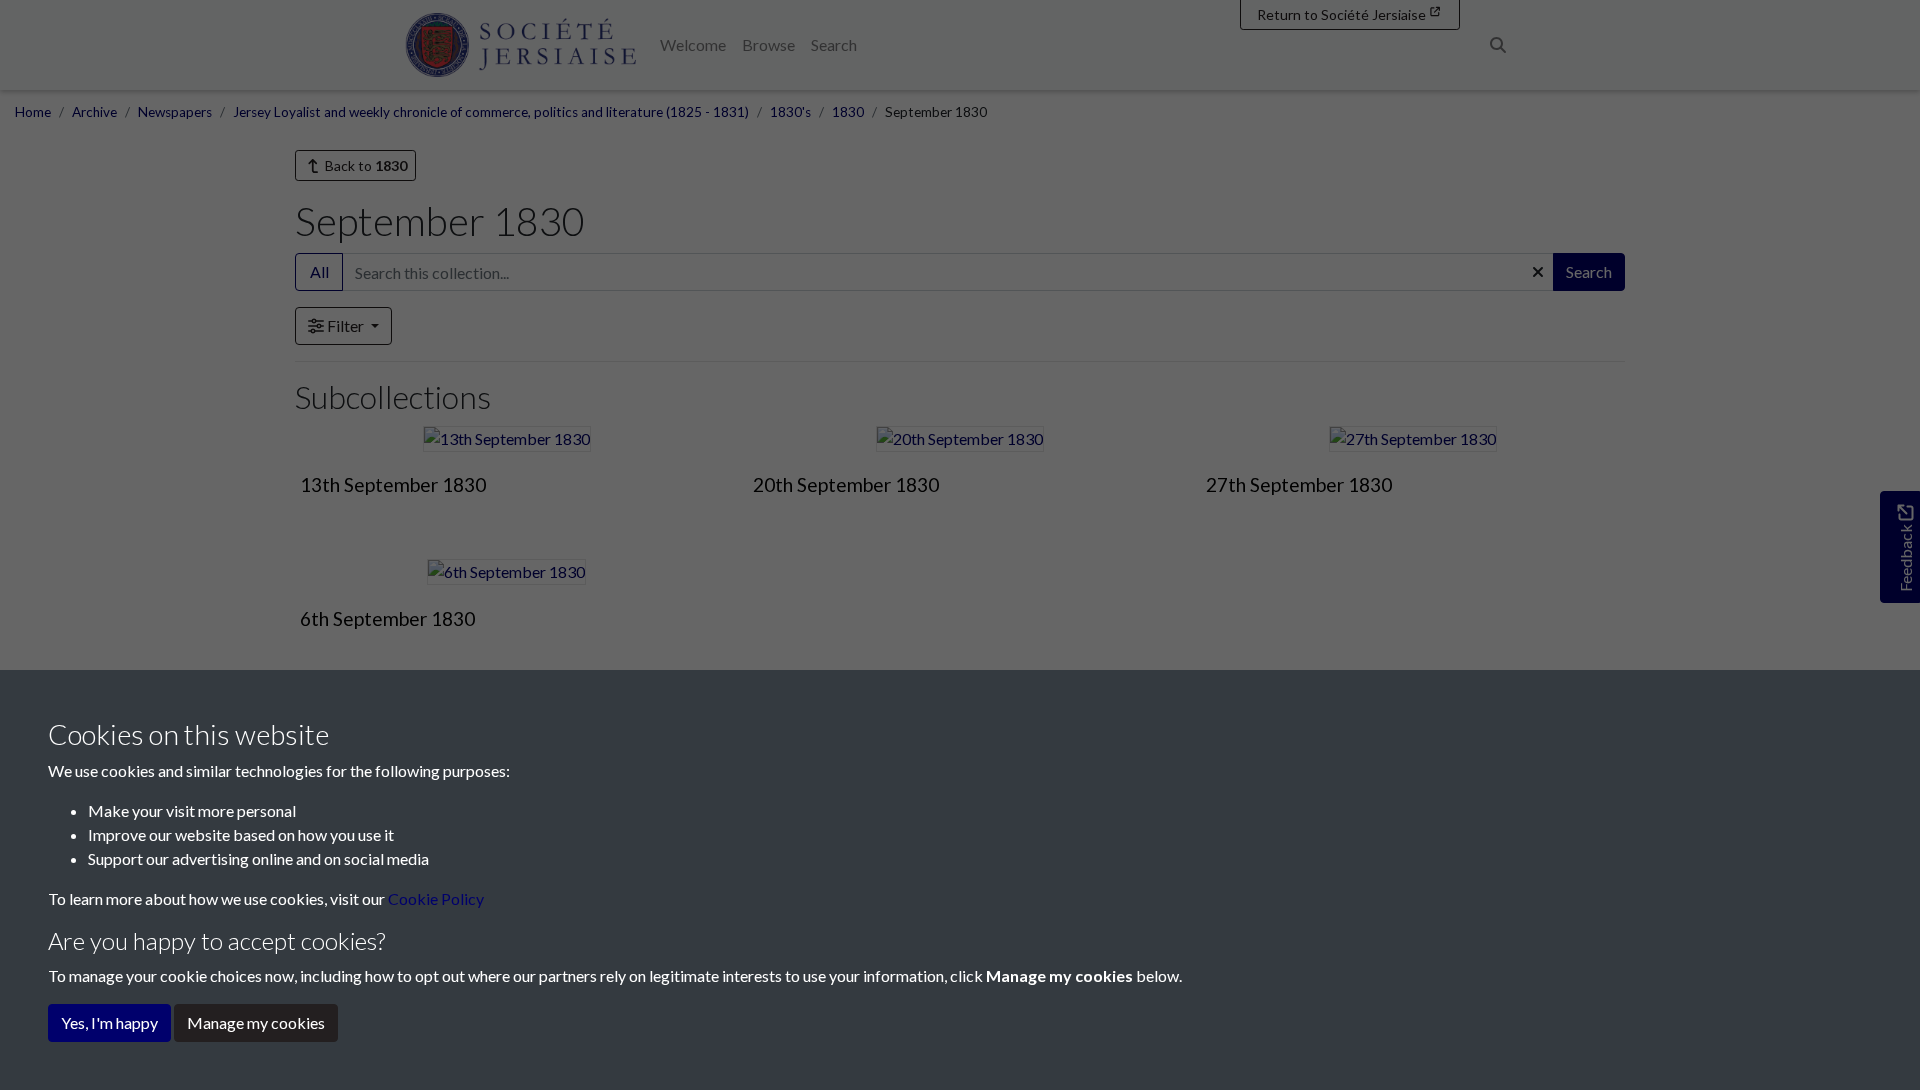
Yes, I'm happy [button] (109, 1022)
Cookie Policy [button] (436, 898)
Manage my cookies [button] (256, 1022)
